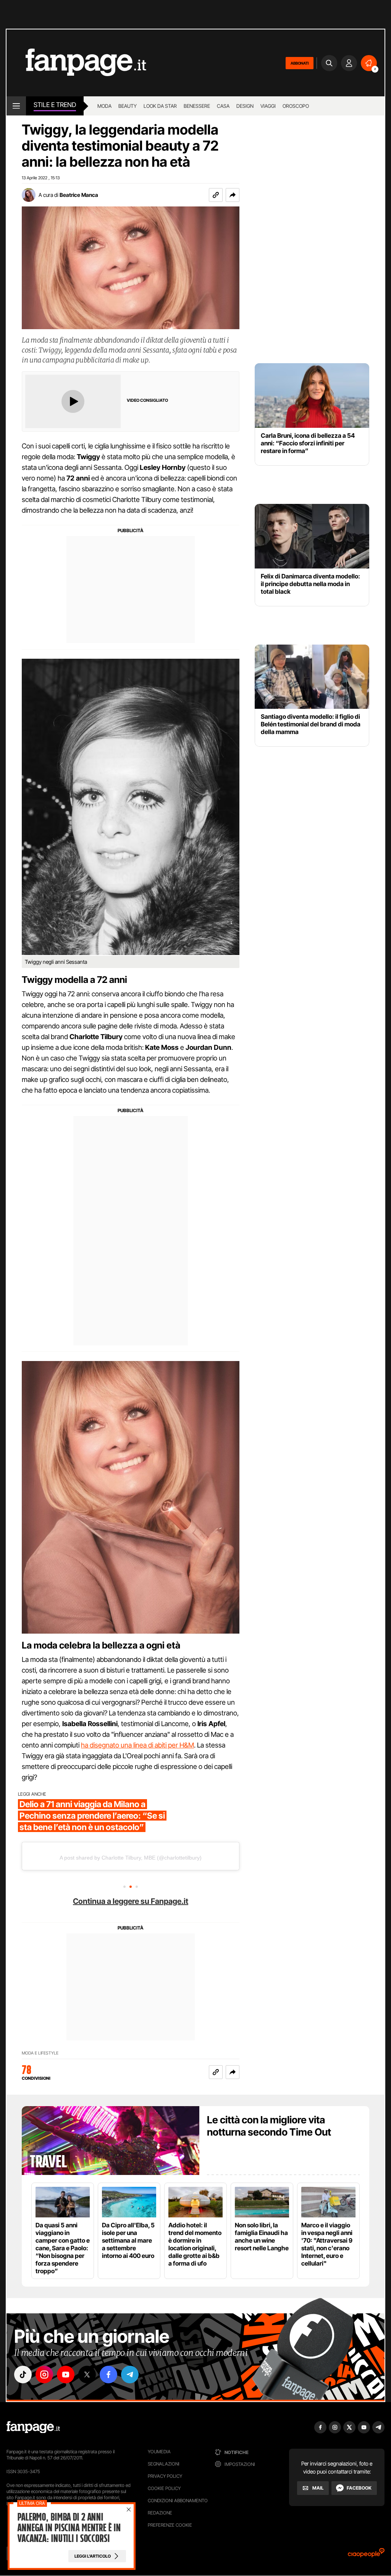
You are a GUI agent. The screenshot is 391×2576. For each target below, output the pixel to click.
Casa (223, 106)
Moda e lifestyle (40, 2053)
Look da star (160, 106)
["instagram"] (44, 2375)
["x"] (87, 2375)
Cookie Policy (164, 2488)
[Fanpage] (33, 2427)
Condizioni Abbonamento (178, 2500)
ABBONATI (300, 63)
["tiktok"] (23, 2375)
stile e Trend (55, 105)
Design (245, 106)
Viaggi (268, 106)
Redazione (160, 2513)
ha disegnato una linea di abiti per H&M (137, 1745)
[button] (233, 195)
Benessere (197, 106)
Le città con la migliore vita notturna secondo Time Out (269, 2126)
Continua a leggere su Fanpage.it (131, 1901)
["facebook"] (108, 2375)
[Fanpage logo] (76, 63)
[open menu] (16, 106)
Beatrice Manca (79, 195)
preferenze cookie (170, 2525)
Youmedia (159, 2452)
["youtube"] (66, 2375)
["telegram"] (130, 2375)
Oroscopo (296, 106)
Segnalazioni (164, 2464)
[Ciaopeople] (366, 2555)
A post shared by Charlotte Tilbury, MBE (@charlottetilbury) (131, 1858)
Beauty (128, 106)
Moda (104, 106)
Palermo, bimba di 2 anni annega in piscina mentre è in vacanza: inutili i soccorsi (69, 2528)
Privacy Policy (165, 2476)
